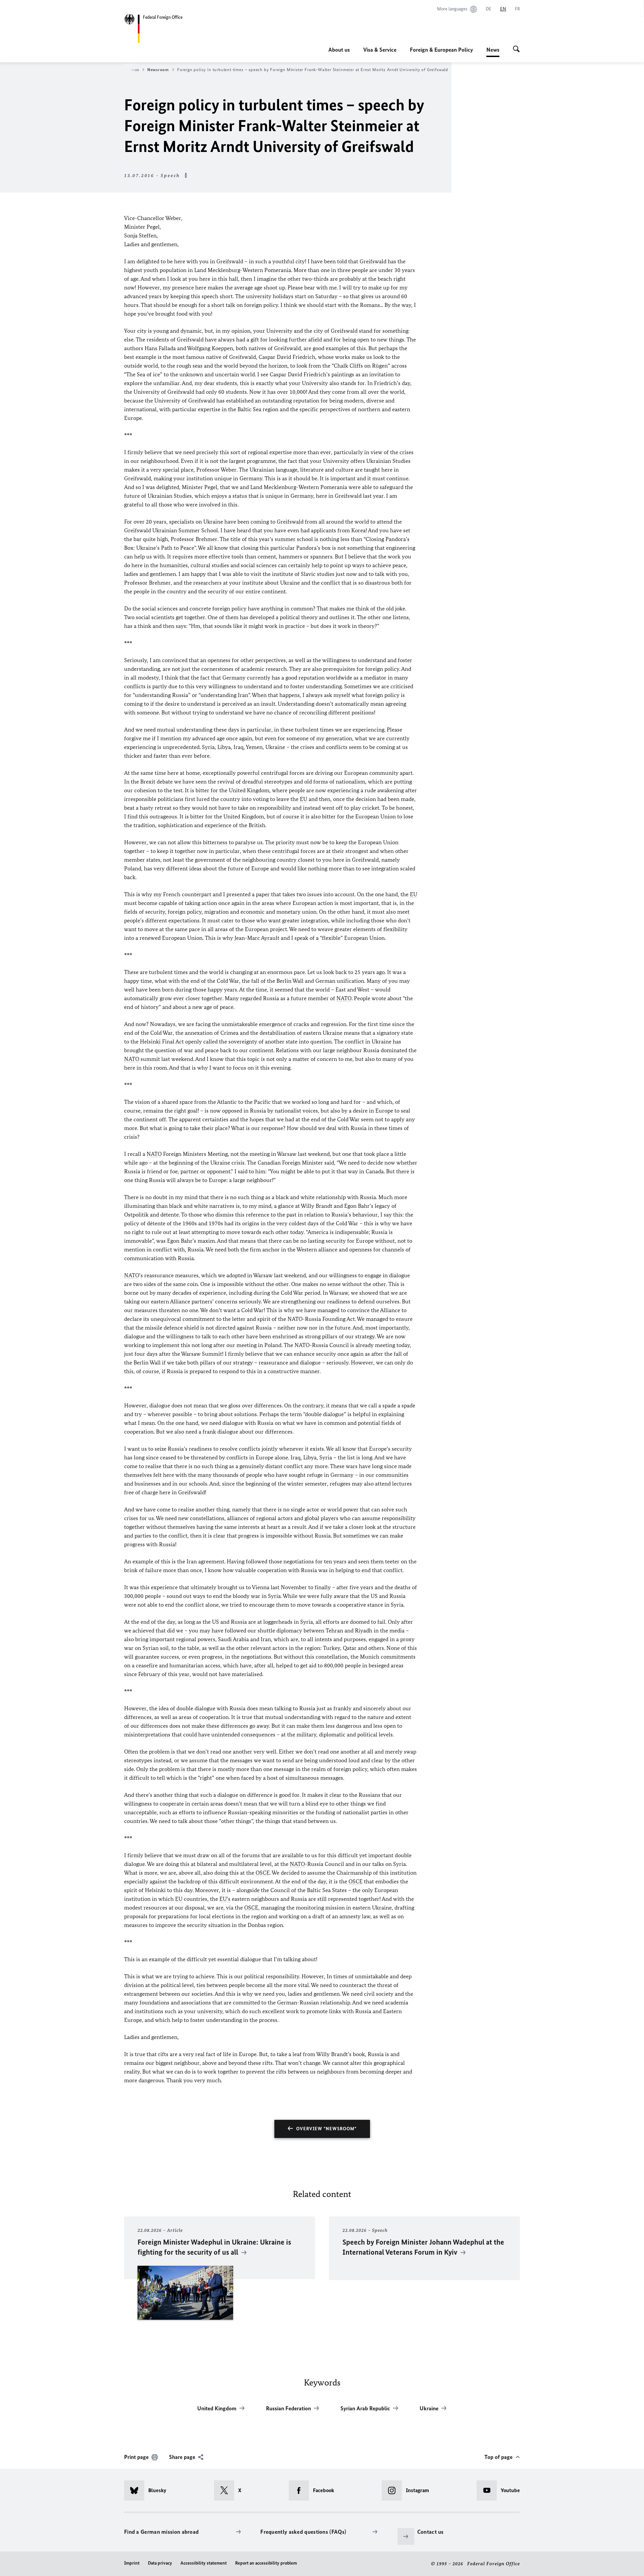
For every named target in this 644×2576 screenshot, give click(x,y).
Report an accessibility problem (266, 2563)
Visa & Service (380, 50)
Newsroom (158, 70)
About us (339, 50)
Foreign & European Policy (441, 50)
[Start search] (516, 50)
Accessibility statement (204, 2563)
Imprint (132, 2563)
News (493, 52)
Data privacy (160, 2563)
